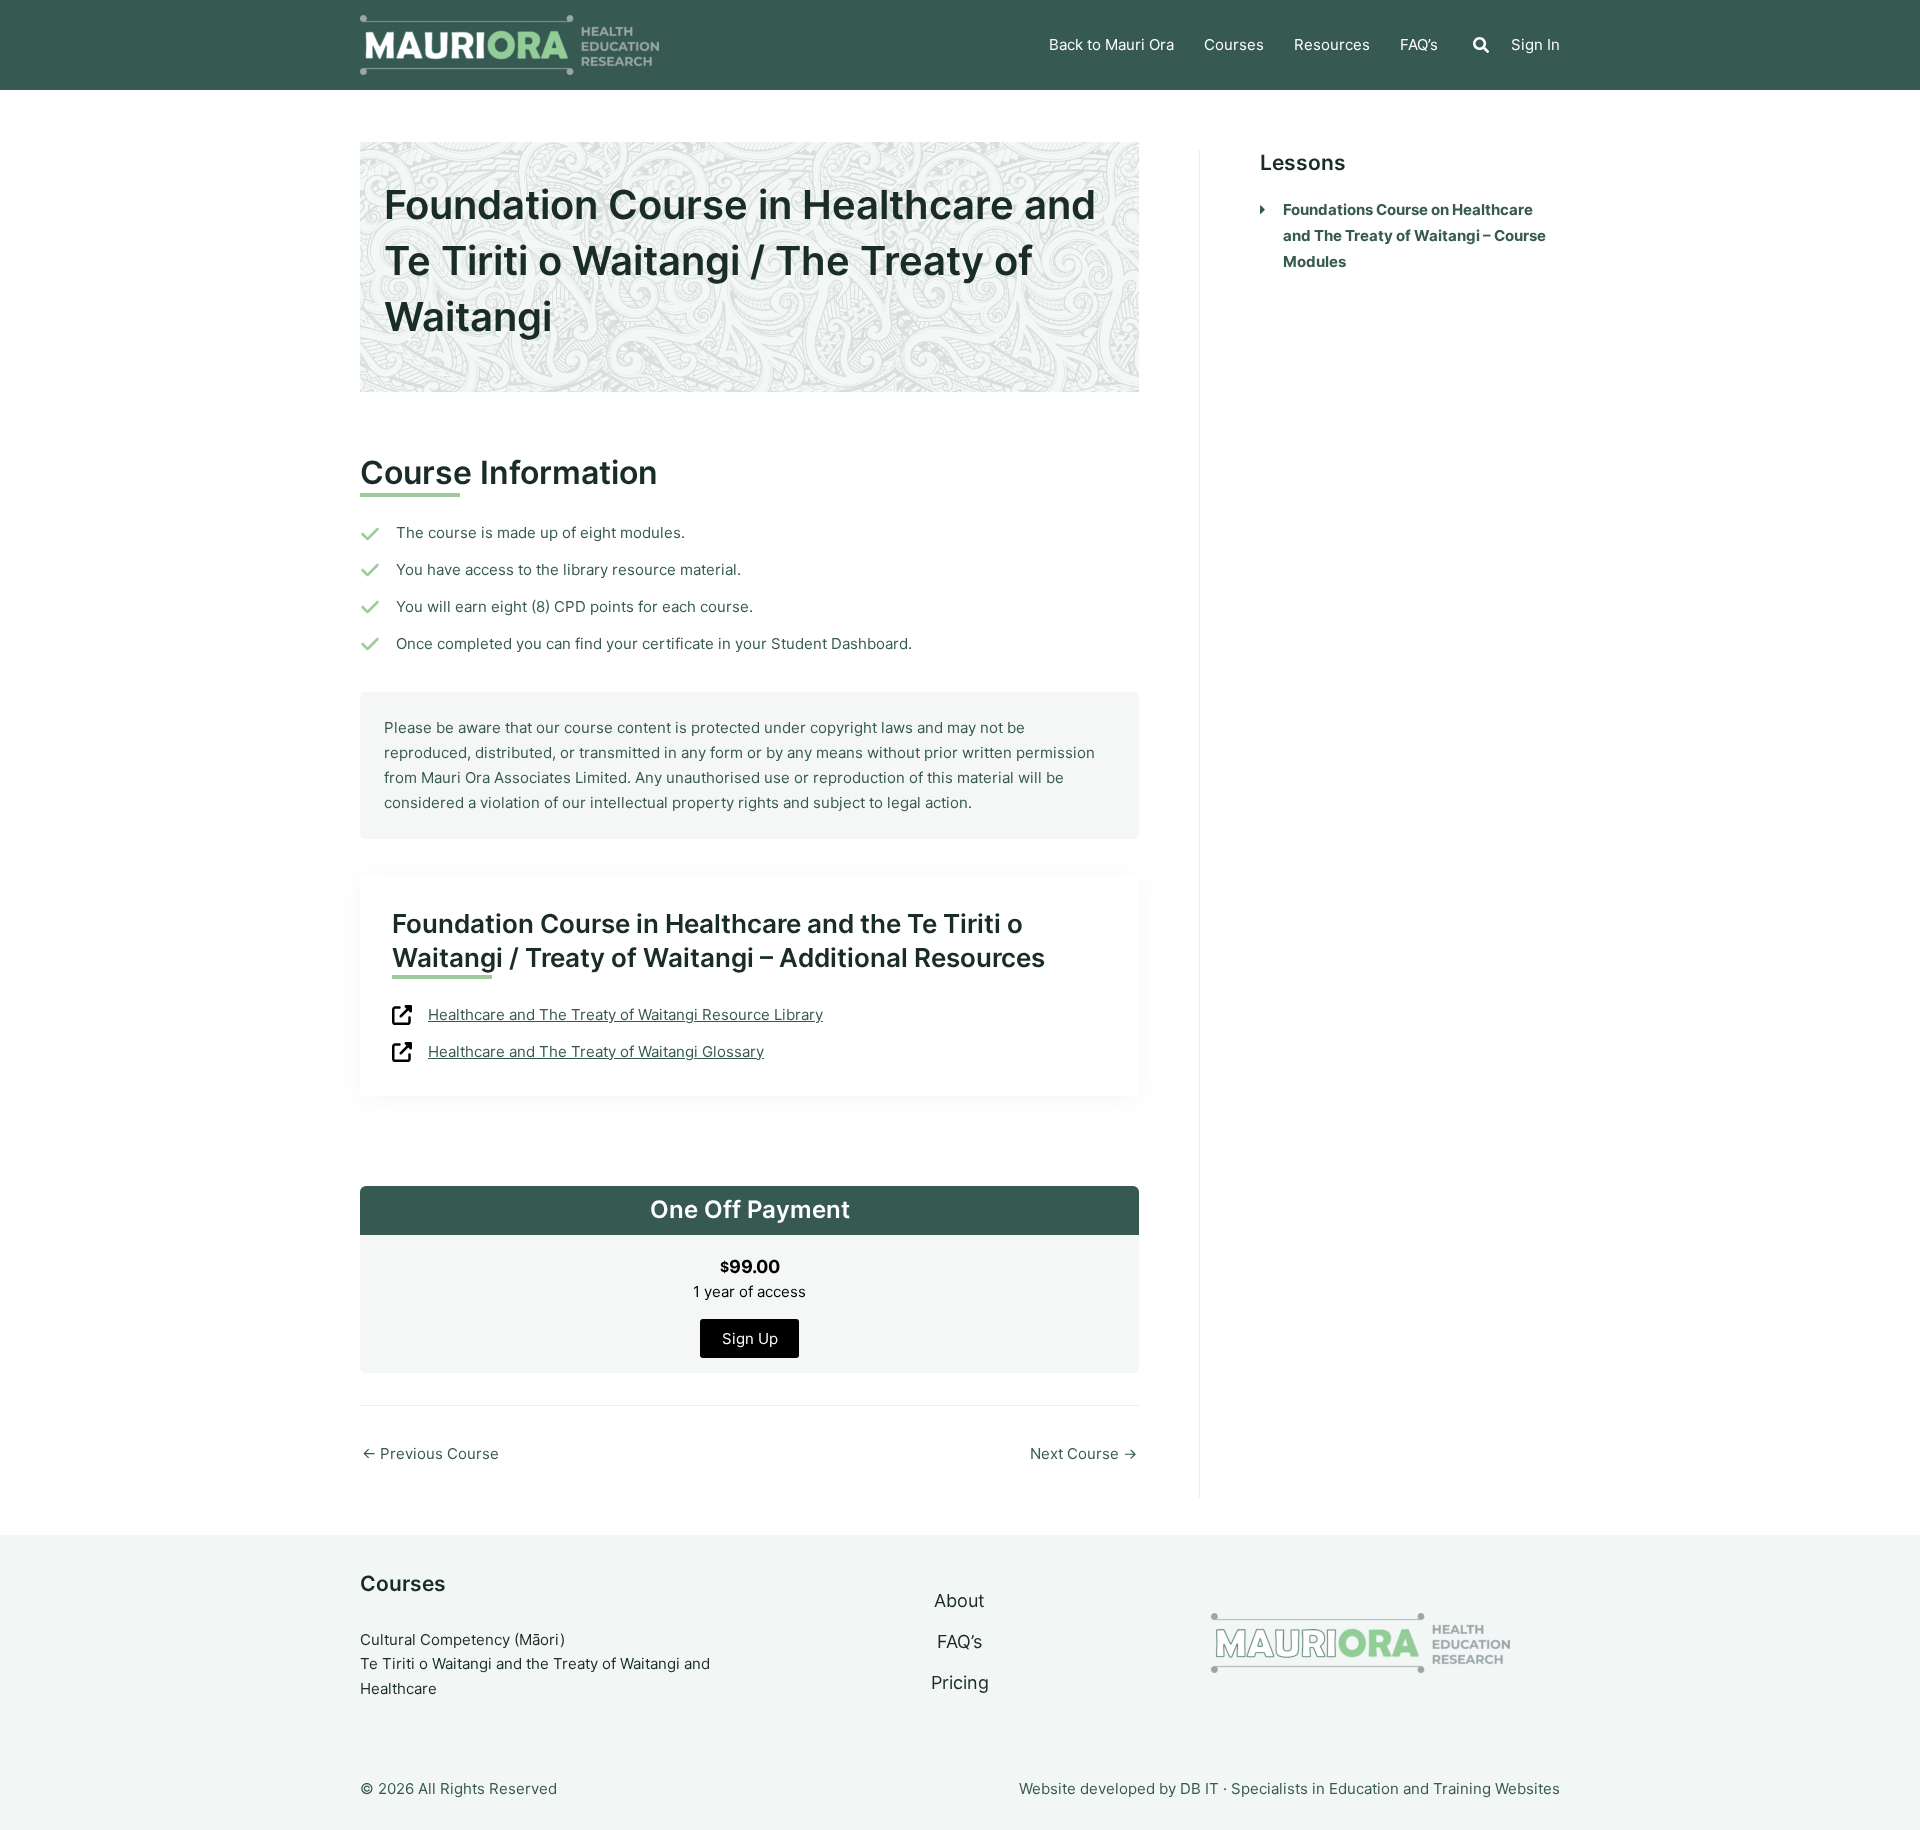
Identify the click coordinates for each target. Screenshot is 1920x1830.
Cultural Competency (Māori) (462, 1639)
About (959, 1600)
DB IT (1199, 1788)
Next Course (1083, 1453)
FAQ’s (959, 1641)
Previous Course (430, 1453)
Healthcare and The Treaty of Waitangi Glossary (596, 1051)
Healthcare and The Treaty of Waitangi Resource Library (625, 1014)
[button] (1482, 47)
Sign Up (750, 1338)
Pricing (960, 1682)
